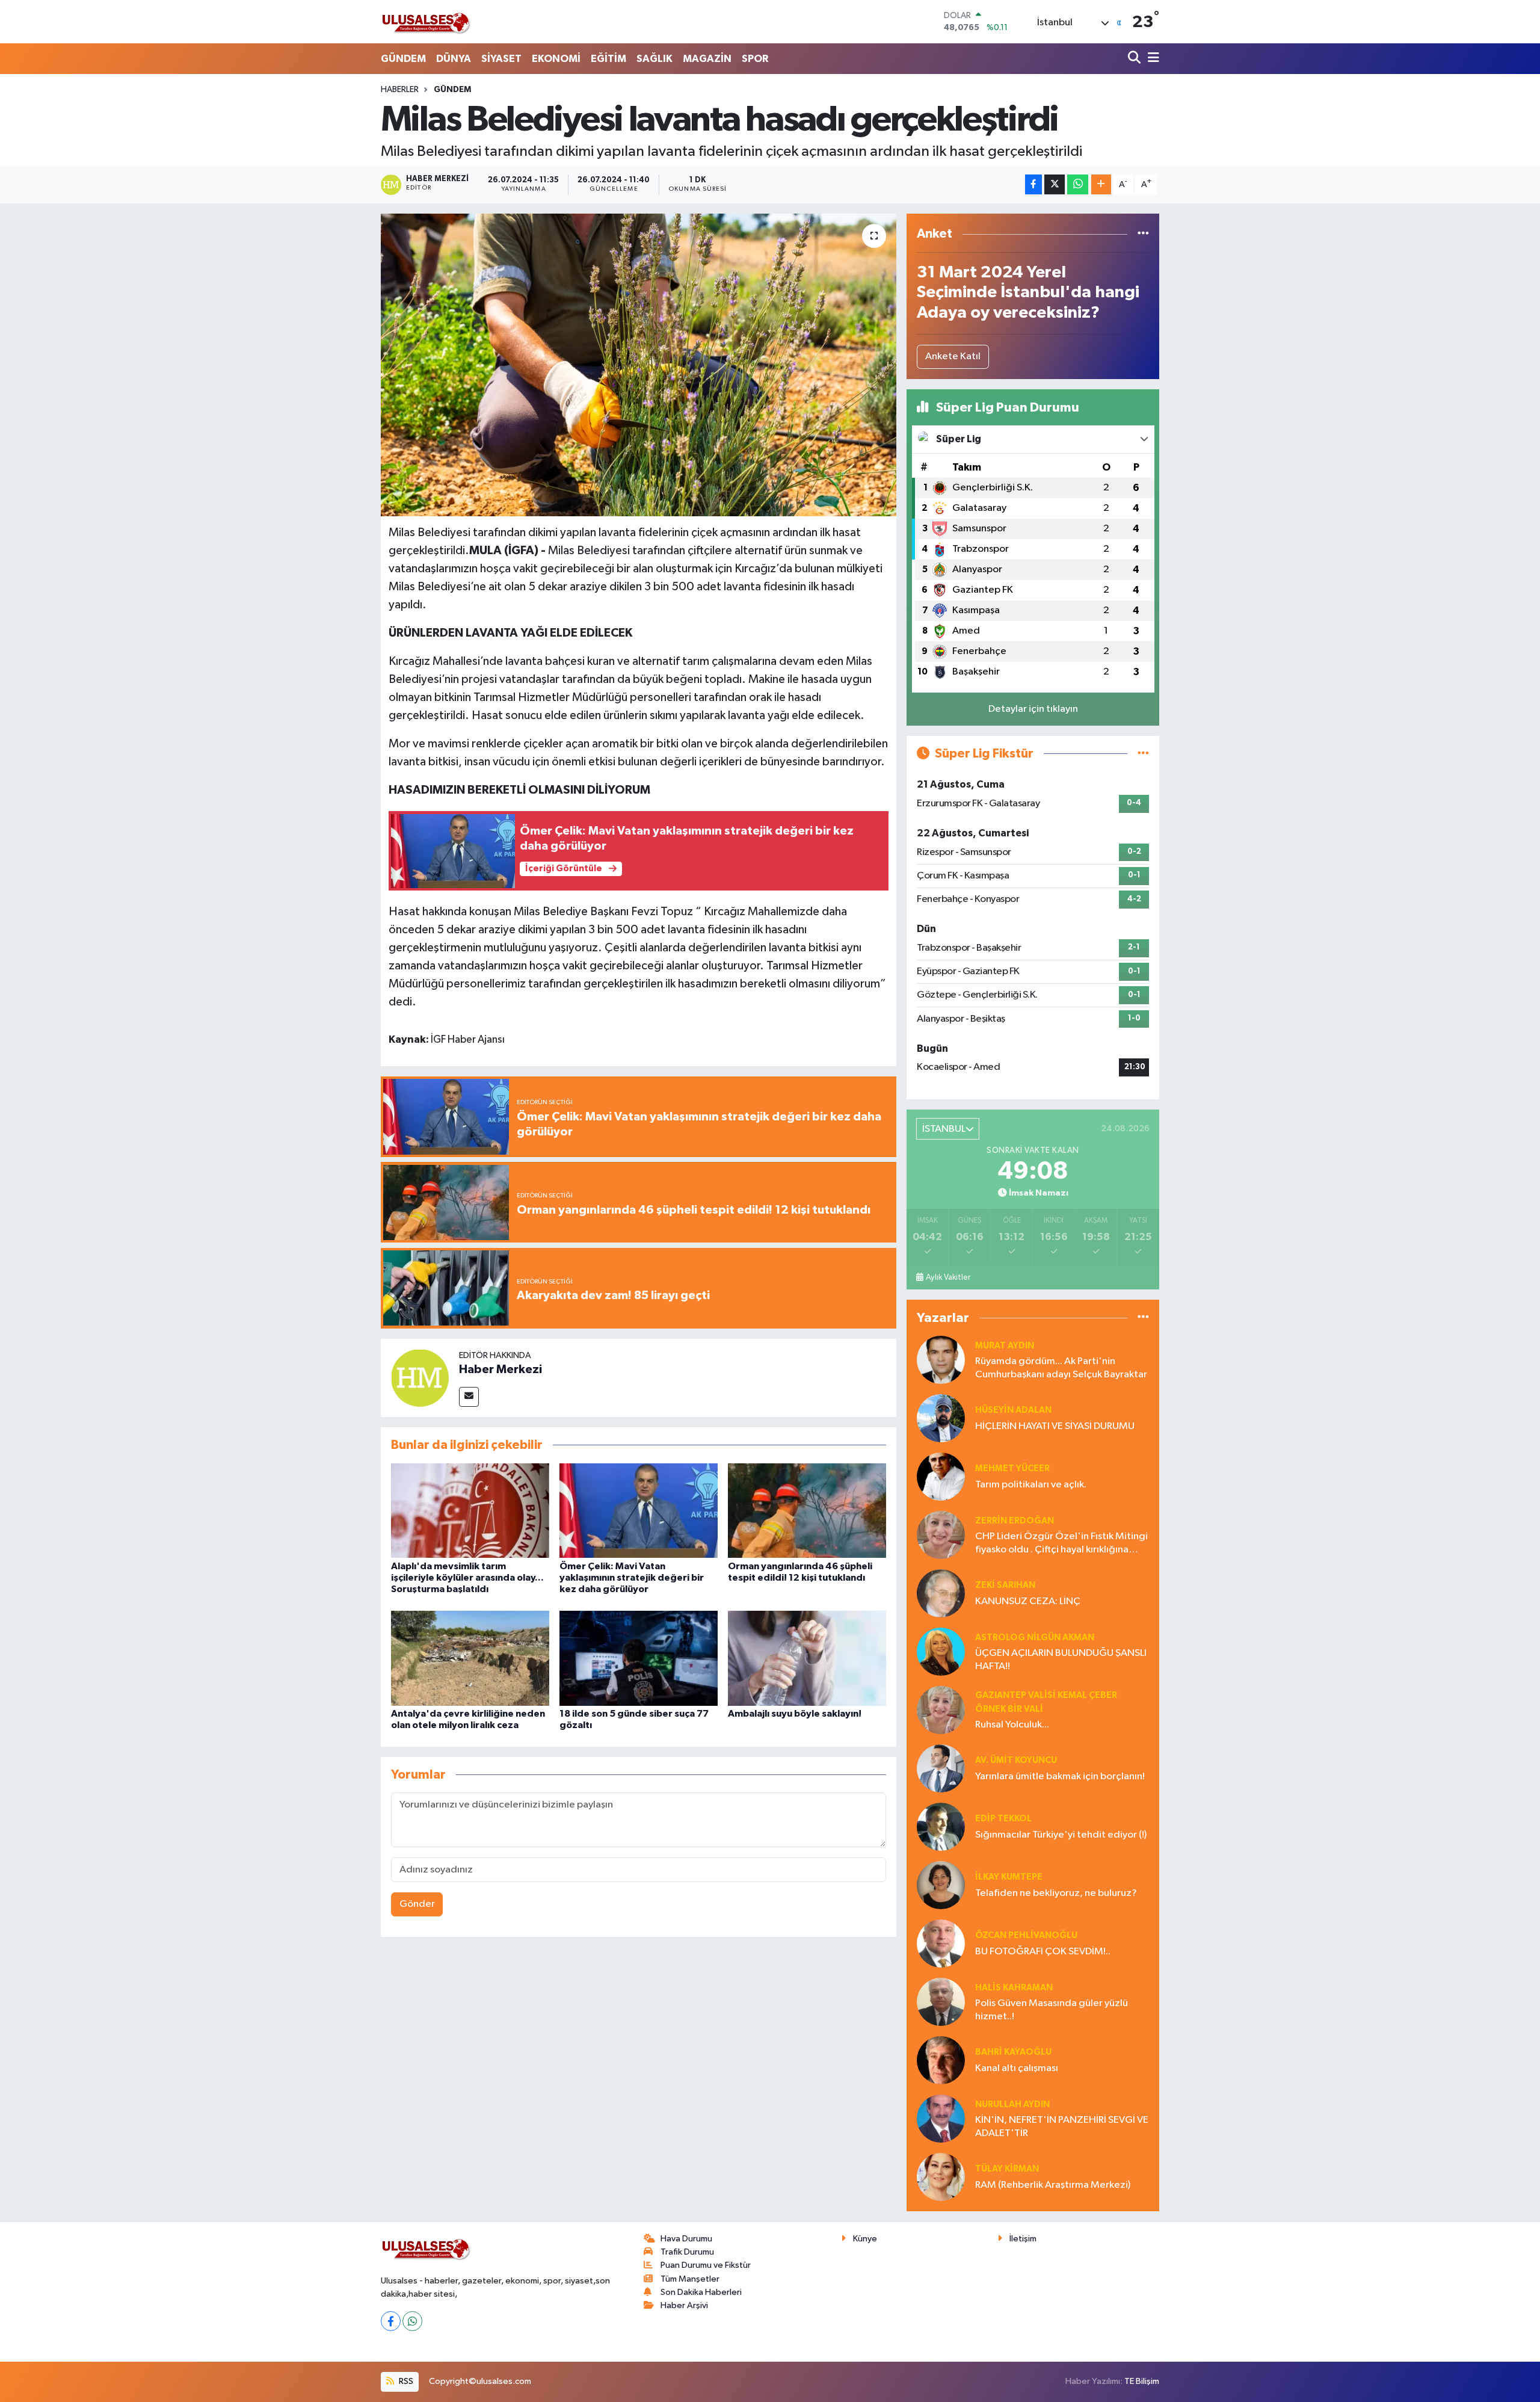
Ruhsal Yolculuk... (1012, 1725)
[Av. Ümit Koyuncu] (941, 1768)
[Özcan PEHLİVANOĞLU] (941, 1943)
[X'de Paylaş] (1055, 184)
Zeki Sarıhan (1005, 1585)
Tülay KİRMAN (1007, 2169)
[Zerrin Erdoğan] (941, 1535)
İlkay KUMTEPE (1009, 1877)
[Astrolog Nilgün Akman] (941, 1651)
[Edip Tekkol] (941, 1826)
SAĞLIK (654, 59)
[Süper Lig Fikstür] (1143, 754)
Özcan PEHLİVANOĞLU (1026, 1935)
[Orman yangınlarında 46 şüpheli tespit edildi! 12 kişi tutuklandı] (807, 1510)
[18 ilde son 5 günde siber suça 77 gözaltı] (639, 1658)
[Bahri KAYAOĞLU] (941, 2060)
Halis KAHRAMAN (1014, 1988)
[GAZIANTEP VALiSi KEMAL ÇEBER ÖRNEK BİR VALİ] (941, 1710)
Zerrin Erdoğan (1015, 1521)
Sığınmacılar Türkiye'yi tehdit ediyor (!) (1061, 1835)
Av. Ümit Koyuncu (1016, 1760)
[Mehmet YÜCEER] (941, 1476)
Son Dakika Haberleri (701, 2292)
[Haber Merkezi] (420, 1378)
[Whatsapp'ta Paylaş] (1078, 184)
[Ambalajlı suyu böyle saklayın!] (807, 1658)
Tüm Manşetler (690, 2279)
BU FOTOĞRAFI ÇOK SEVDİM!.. (1043, 1952)
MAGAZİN (707, 59)
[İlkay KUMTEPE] (941, 1885)
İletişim (1023, 2239)
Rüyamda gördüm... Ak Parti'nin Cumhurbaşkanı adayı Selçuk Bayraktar (1061, 1368)
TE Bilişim (1142, 2381)
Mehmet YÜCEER (1012, 1468)
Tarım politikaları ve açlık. (1031, 1485)
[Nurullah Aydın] (941, 2118)
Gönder (417, 1904)
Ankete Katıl (953, 357)
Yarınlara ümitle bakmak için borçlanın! (1060, 1777)
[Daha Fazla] (1101, 184)
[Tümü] (1143, 234)
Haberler (400, 90)
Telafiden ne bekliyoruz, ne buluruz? (1056, 1893)
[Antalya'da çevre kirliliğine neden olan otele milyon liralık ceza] (470, 1658)
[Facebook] (391, 2321)
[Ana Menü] (1151, 59)
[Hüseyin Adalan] (941, 1418)
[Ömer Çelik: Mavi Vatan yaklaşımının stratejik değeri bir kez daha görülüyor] (639, 1510)
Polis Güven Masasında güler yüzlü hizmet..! (1052, 2010)
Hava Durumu (686, 2239)
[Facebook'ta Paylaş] (1033, 184)
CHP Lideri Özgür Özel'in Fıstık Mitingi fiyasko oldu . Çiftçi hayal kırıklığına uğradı (1061, 1544)
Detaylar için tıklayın (1033, 709)
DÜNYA (454, 59)
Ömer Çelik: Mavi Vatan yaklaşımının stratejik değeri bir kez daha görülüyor (632, 1578)
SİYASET (501, 59)
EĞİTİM (608, 59)
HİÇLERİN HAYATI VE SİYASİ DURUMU (1055, 1426)
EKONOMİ (556, 59)
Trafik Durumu (687, 2252)
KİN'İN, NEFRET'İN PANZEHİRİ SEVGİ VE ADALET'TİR (1062, 2126)
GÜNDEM (403, 59)
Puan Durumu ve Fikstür (706, 2265)
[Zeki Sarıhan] (941, 1593)
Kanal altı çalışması (1017, 2068)
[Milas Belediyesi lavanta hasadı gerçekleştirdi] (639, 365)
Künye (865, 2239)
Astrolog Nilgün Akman (1035, 1638)
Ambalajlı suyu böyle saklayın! (795, 1714)
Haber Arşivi (684, 2305)
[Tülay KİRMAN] (941, 2177)
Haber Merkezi (500, 1369)
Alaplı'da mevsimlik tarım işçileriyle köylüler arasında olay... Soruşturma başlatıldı (467, 1578)
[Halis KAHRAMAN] (941, 2002)
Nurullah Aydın (1012, 2104)
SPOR (755, 59)
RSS (405, 2381)
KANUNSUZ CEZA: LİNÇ (1028, 1601)
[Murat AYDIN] (941, 1360)
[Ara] (1135, 59)
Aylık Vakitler (948, 1277)
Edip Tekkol (1003, 1819)
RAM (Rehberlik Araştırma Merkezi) (1053, 2185)
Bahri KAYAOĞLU (1013, 2052)
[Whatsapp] (412, 2321)
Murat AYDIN (1005, 1346)
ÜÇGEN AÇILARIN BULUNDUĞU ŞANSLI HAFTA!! (1061, 1659)
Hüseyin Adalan (1013, 1410)
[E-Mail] (469, 1397)
